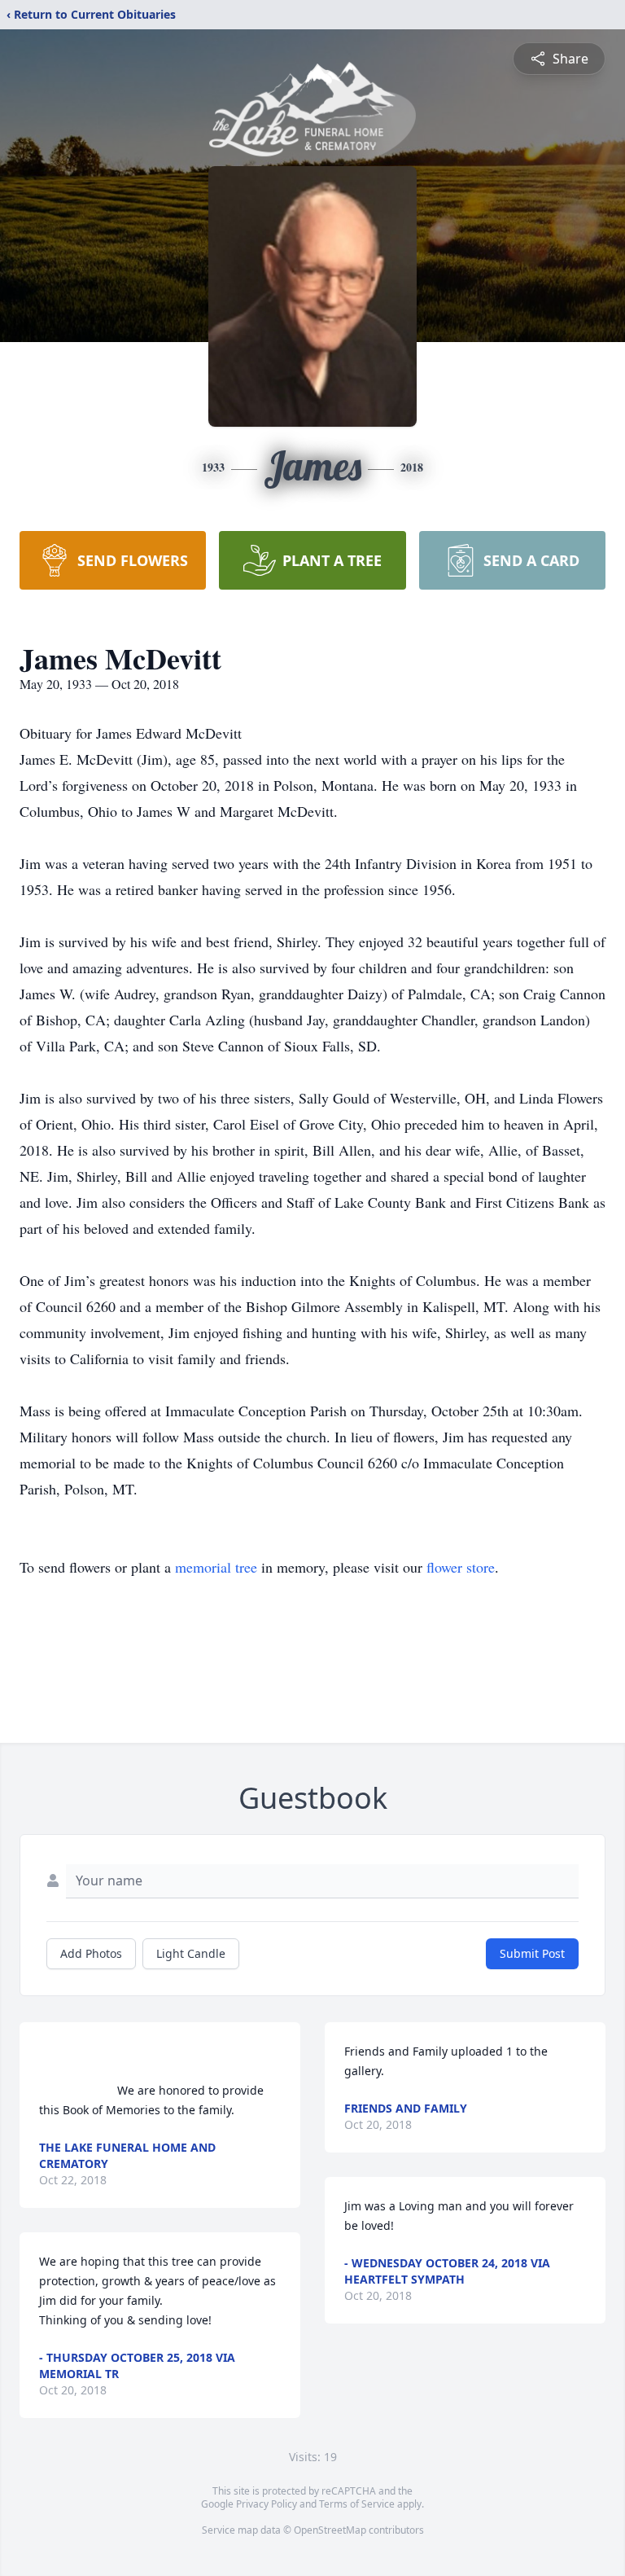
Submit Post (532, 1953)
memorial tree (216, 1567)
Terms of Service (357, 2504)
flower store (461, 1567)
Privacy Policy (267, 2504)
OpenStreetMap (330, 2530)
